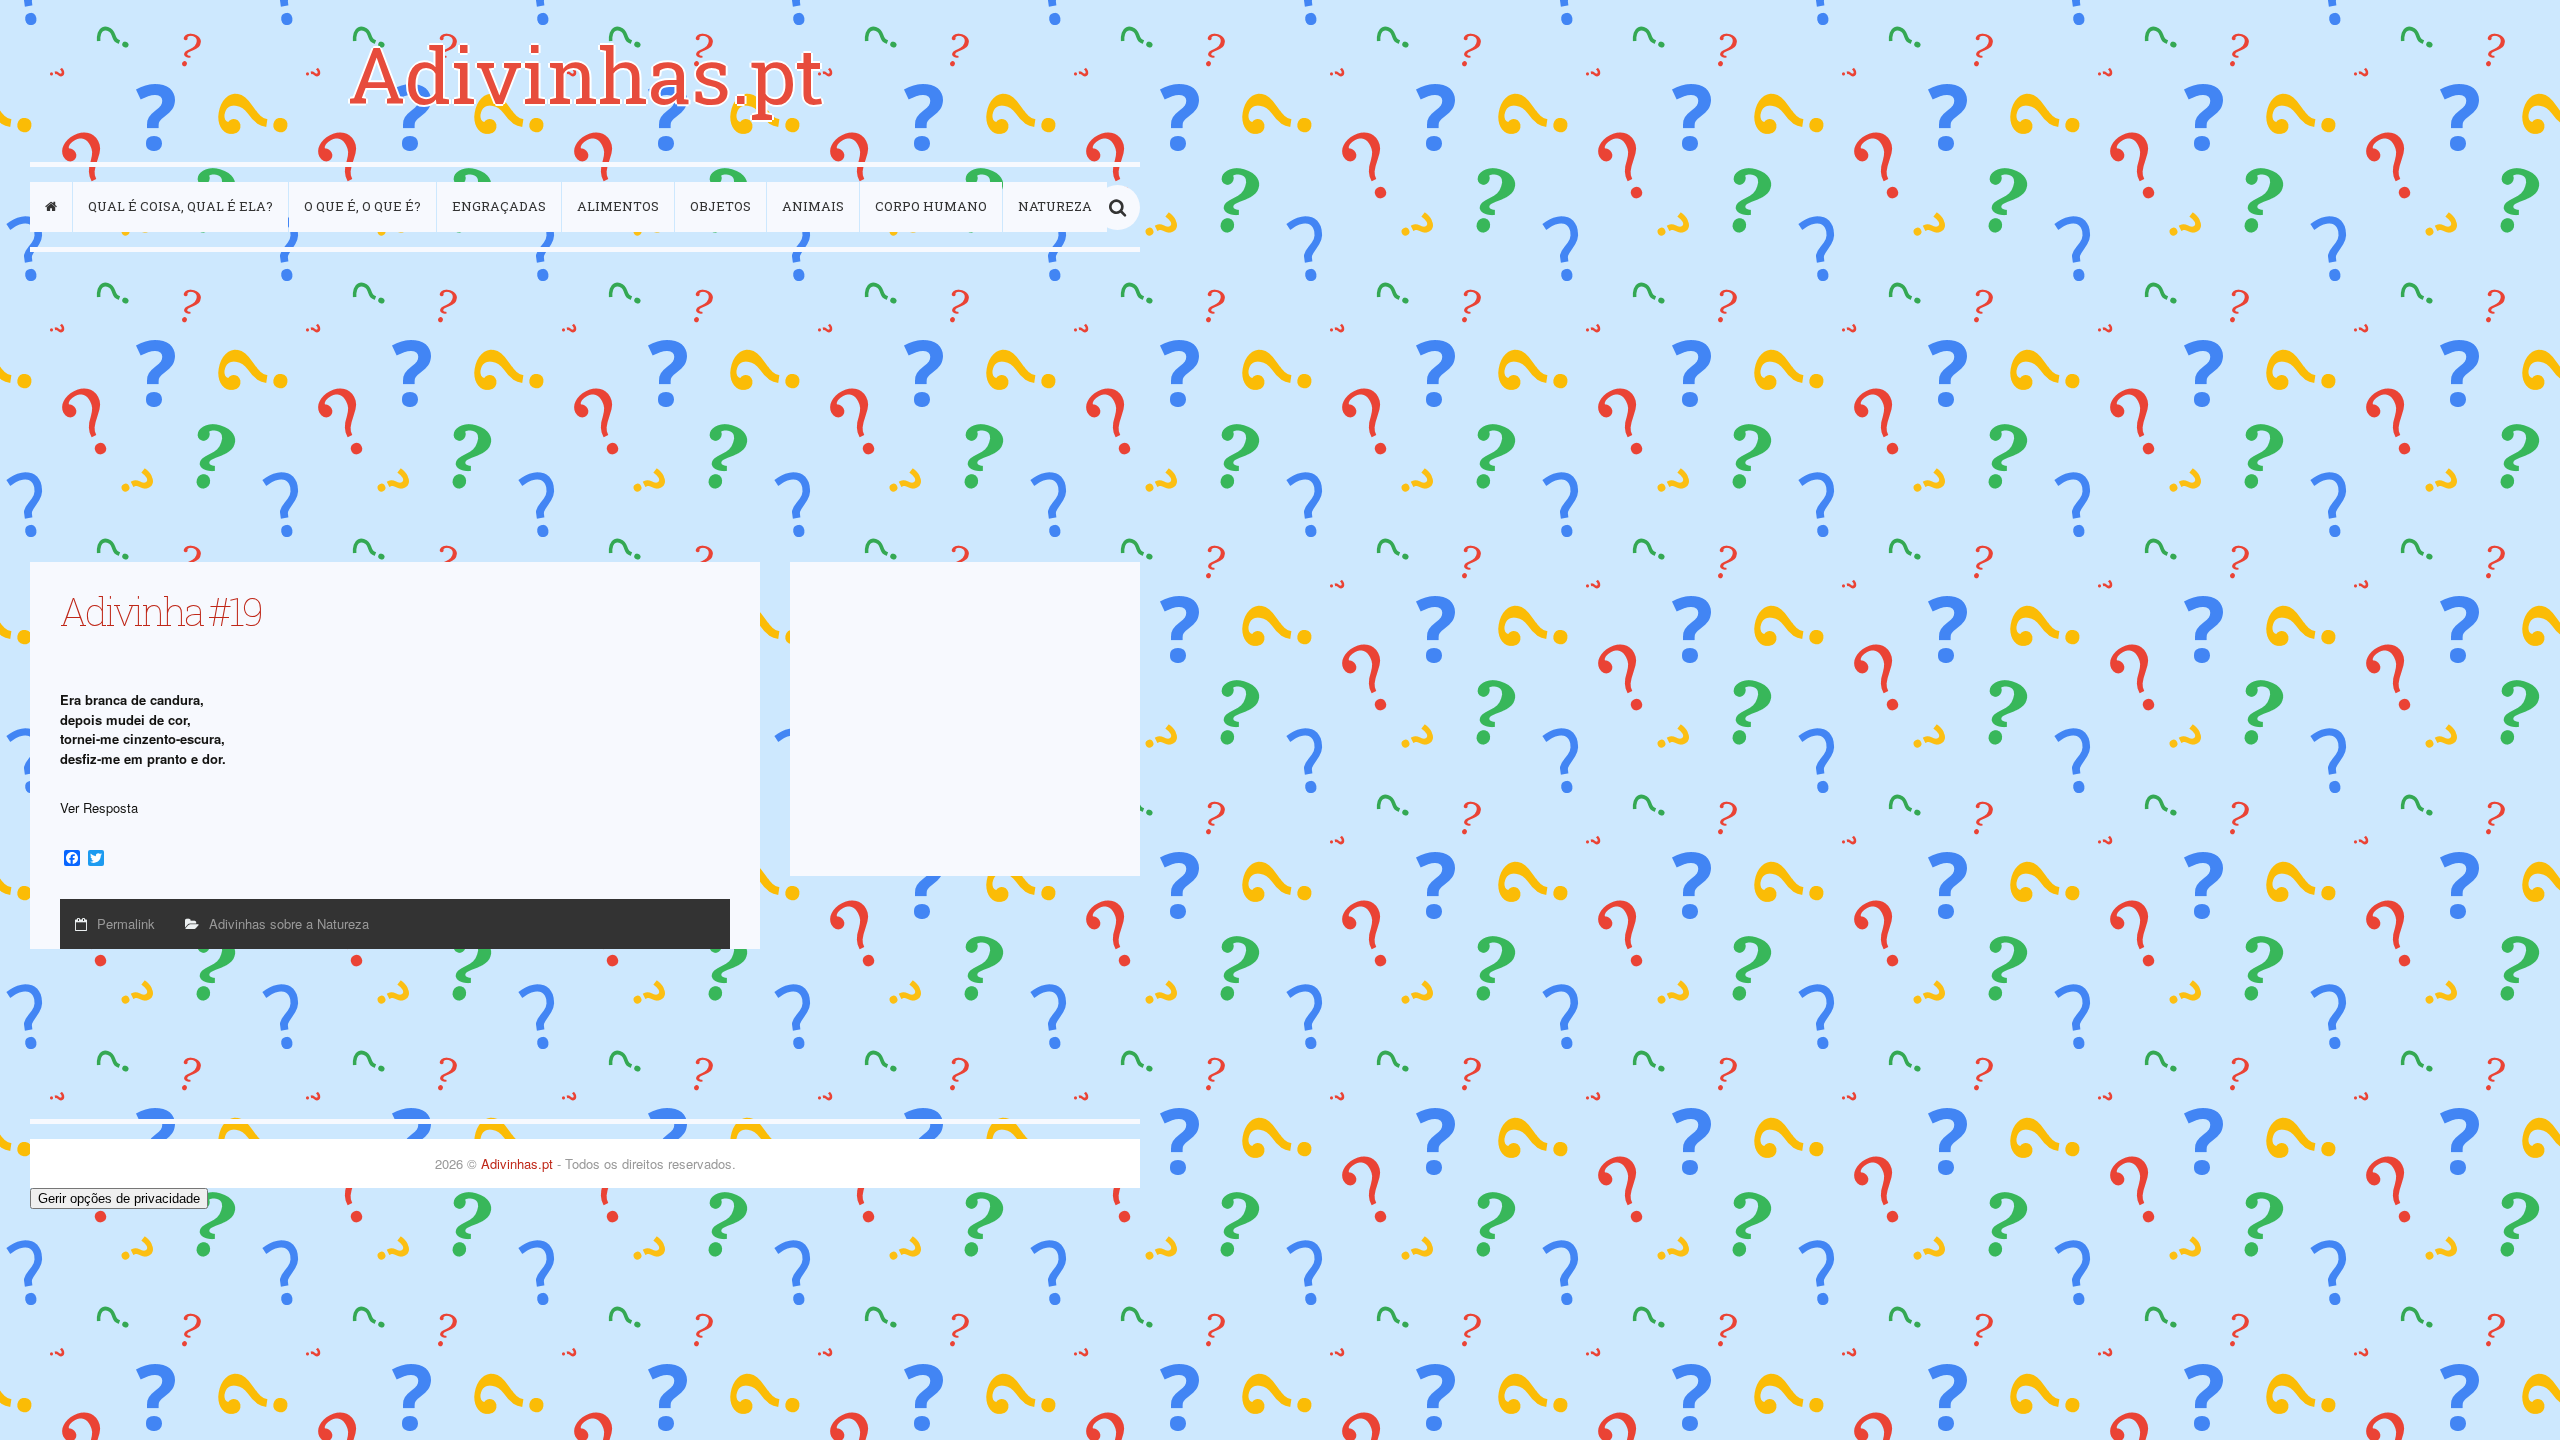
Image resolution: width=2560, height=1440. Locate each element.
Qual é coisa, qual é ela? (180, 206)
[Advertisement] (585, 407)
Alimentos (618, 206)
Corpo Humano (931, 206)
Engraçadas (499, 206)
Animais (813, 206)
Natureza (1055, 206)
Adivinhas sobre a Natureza (289, 923)
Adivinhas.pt (585, 73)
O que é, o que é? (362, 206)
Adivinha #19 (160, 611)
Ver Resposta (99, 807)
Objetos (720, 206)
